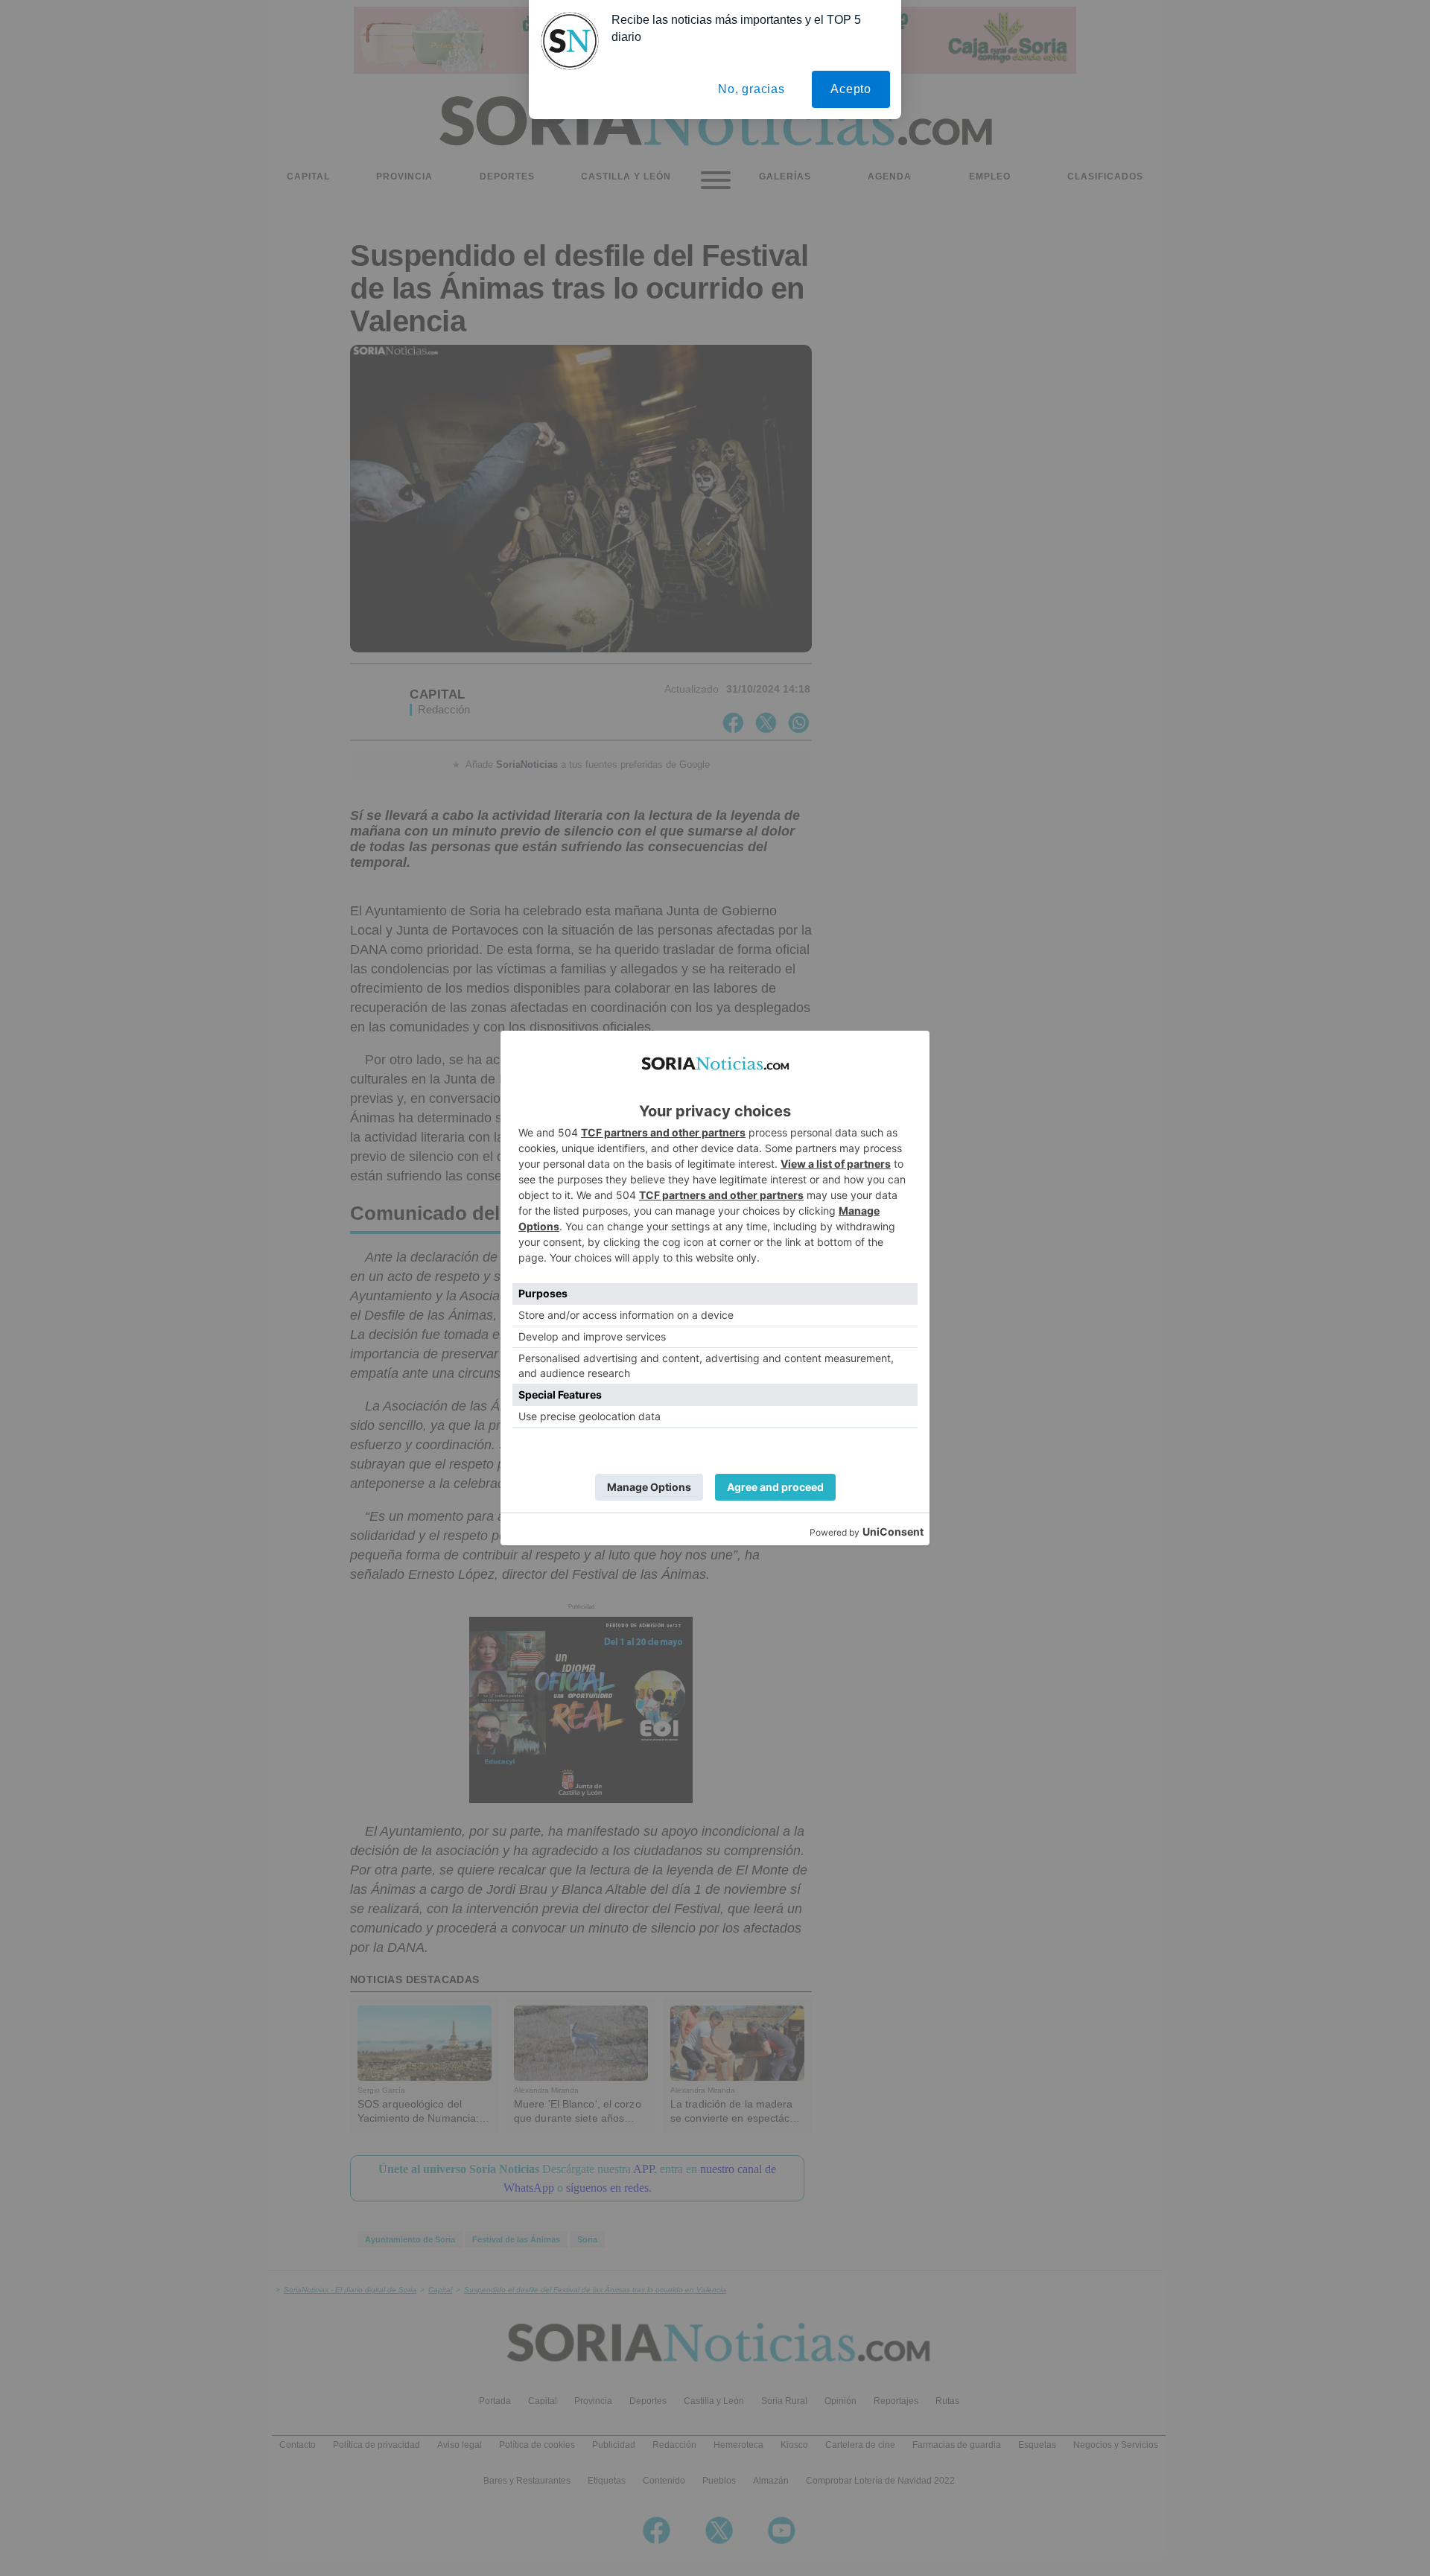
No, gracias (751, 89)
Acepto (851, 89)
